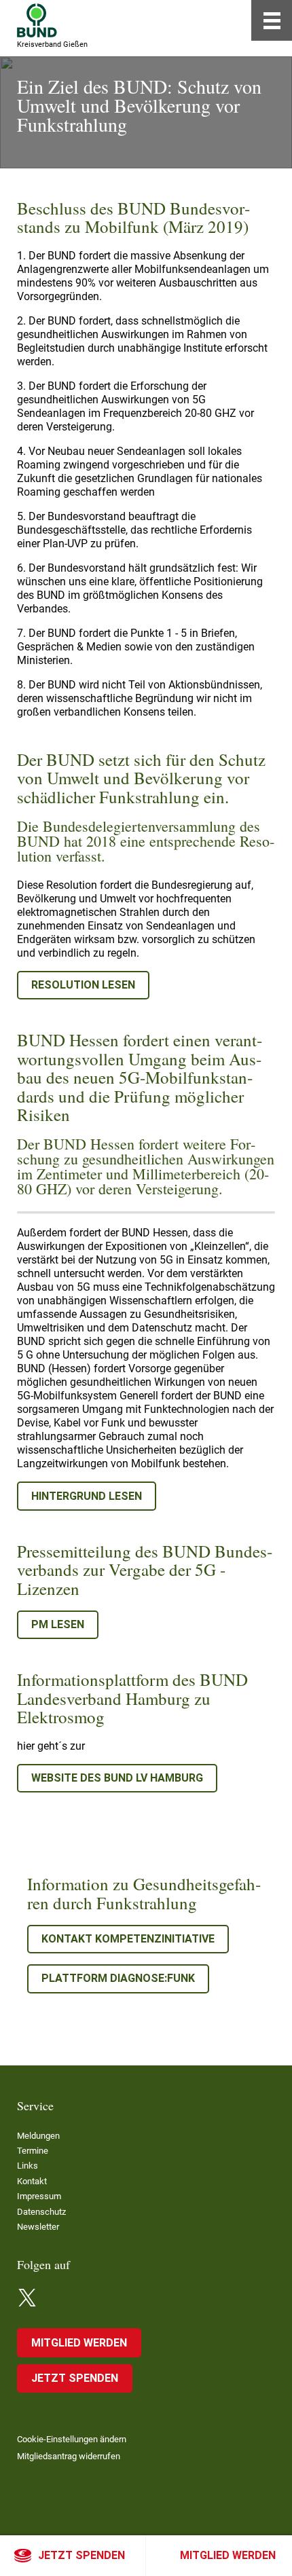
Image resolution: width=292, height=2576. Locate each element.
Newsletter (38, 2227)
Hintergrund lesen (87, 1496)
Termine (33, 2151)
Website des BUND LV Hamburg (117, 1778)
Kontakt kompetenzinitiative (128, 1939)
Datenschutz (41, 2212)
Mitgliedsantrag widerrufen (69, 2456)
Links (28, 2166)
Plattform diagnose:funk (118, 1978)
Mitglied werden (228, 2555)
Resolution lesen (83, 985)
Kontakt (32, 2181)
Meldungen (38, 2136)
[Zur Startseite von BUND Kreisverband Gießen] (37, 20)
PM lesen (58, 1624)
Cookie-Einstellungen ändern (72, 2439)
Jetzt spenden (81, 2555)
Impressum (39, 2196)
